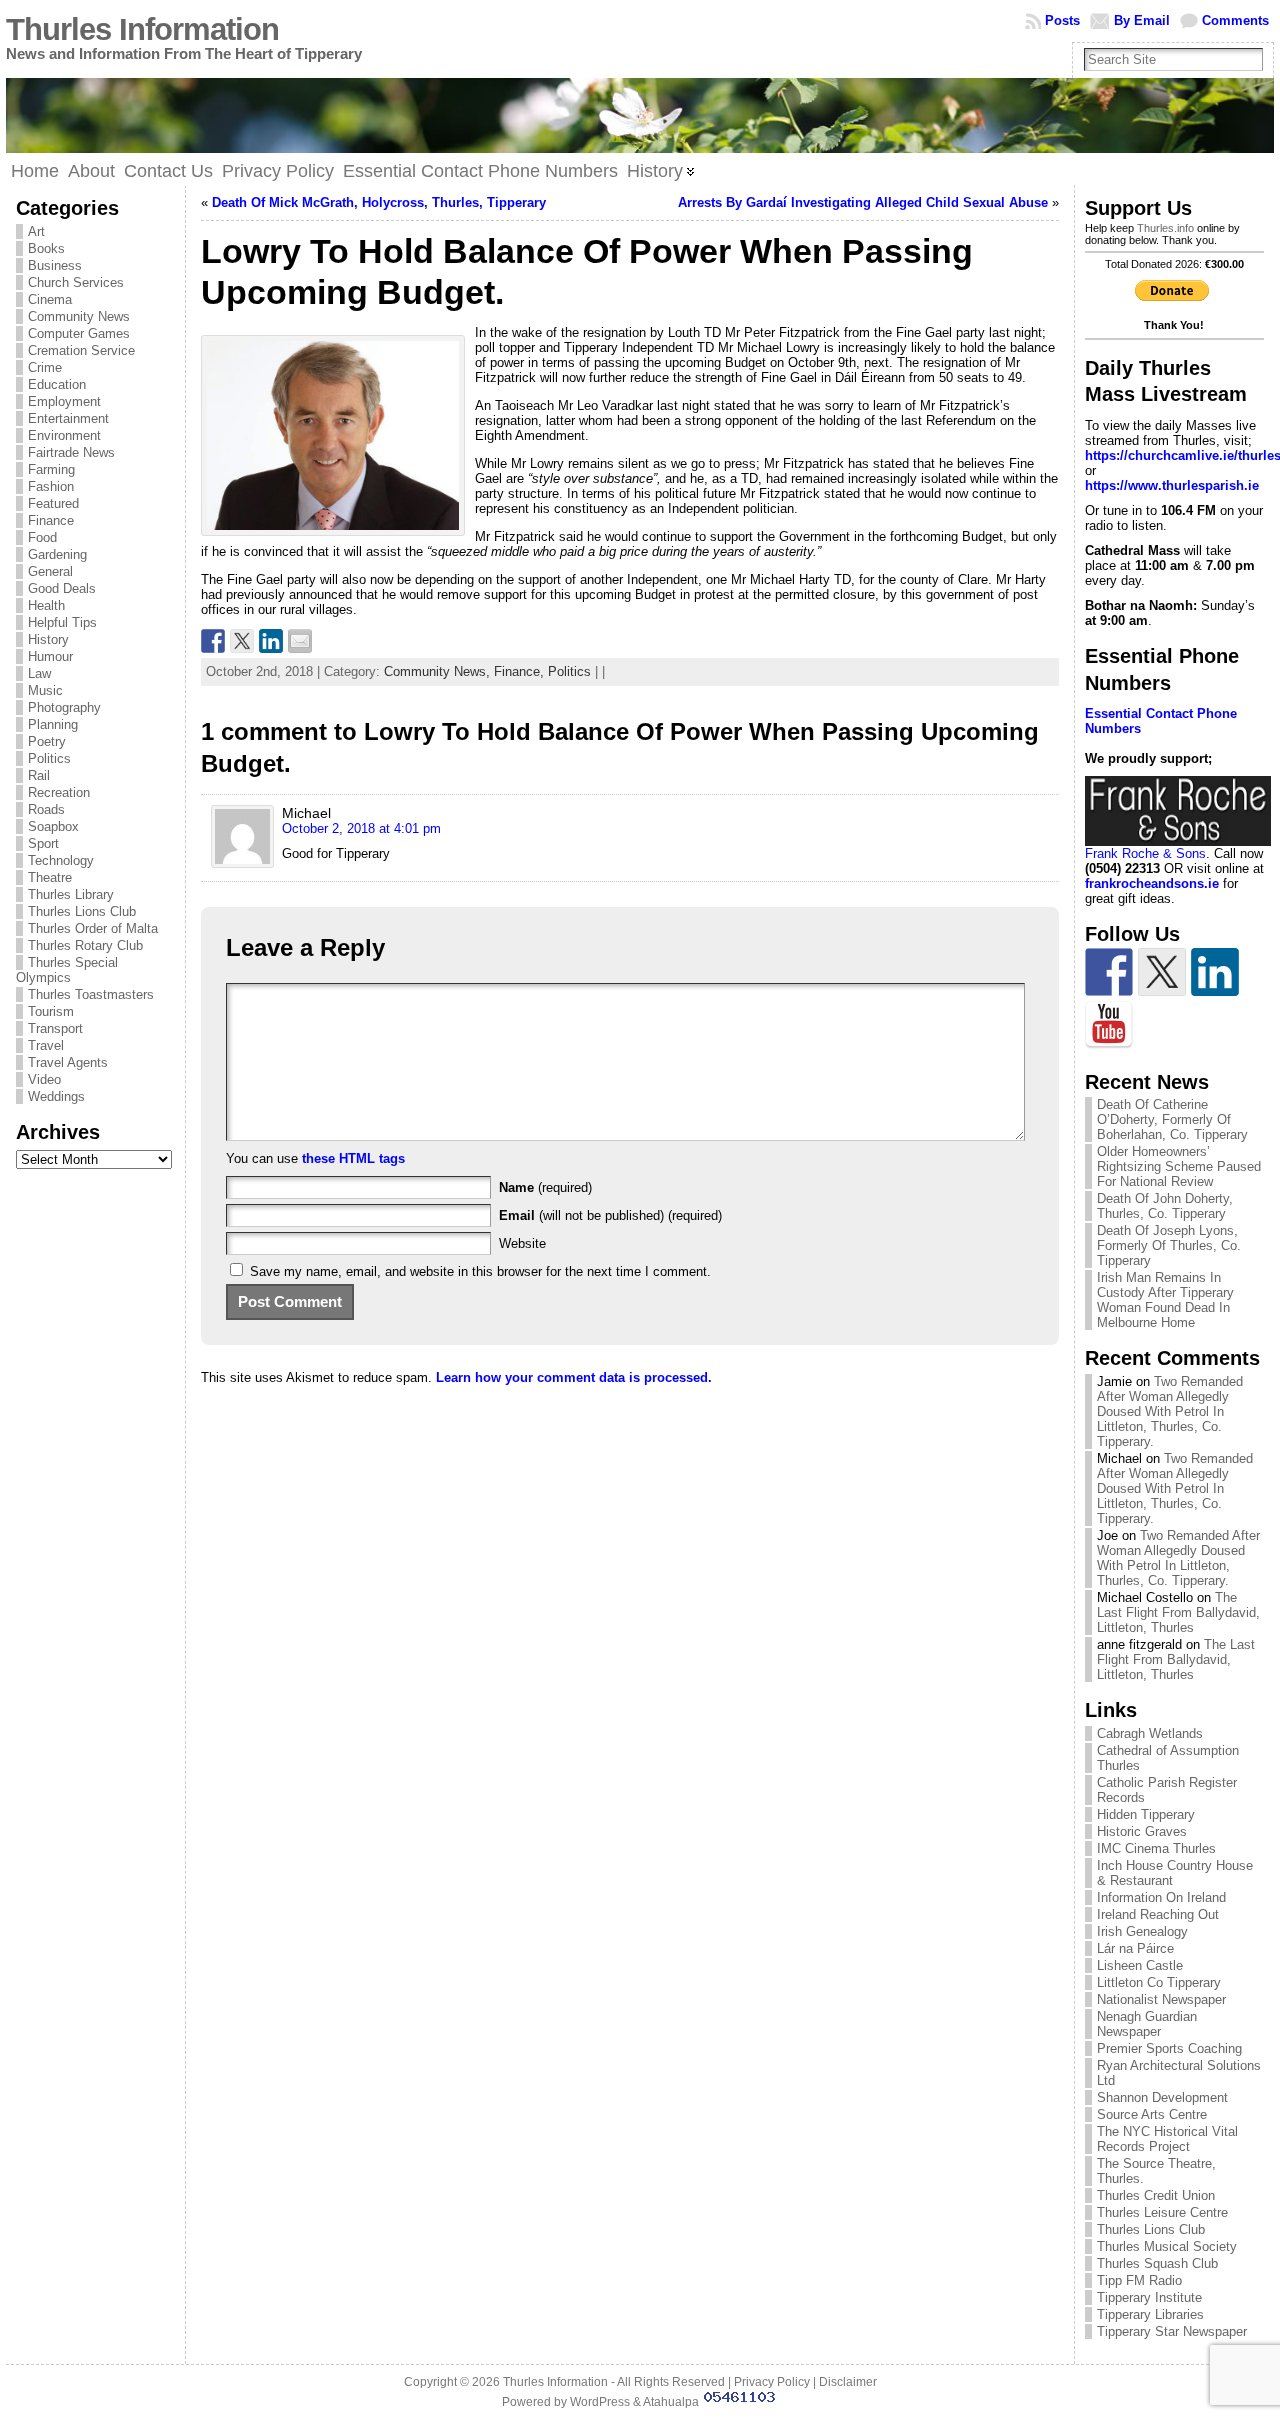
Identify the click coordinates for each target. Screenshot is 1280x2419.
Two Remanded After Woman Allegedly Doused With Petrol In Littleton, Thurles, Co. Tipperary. (1170, 1411)
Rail (39, 775)
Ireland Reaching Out (1158, 1914)
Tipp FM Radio (1139, 2280)
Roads (46, 809)
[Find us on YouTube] (1109, 1025)
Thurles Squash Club (1157, 2263)
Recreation (59, 792)
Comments (1235, 20)
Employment (64, 401)
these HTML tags (353, 1158)
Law (39, 673)
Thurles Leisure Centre (1162, 2212)
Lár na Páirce (1135, 1948)
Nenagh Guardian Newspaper (1147, 2024)
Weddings (56, 1096)
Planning (53, 724)
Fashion (51, 486)
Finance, (521, 671)
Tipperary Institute (1149, 2297)
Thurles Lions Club (82, 911)
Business (55, 265)
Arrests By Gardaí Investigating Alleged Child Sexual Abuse (863, 202)
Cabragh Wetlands (1150, 1733)
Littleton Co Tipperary (1159, 1982)
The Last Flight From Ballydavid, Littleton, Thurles (1178, 1612)
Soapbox (53, 826)
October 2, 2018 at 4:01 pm (361, 828)
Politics (49, 758)
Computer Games (79, 333)
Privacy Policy (772, 2382)
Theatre (50, 877)
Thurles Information (142, 29)
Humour (50, 656)
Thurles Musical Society (1167, 2246)
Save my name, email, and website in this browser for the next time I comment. (480, 1271)
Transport (55, 1028)
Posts (1062, 20)
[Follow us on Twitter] (1162, 972)
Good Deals (62, 588)
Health (46, 605)
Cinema (50, 299)
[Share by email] (300, 641)
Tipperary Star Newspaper (1172, 2331)
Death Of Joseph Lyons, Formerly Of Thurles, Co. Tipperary (1169, 1245)
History (48, 639)
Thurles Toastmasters (91, 994)
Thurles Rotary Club (85, 945)
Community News (79, 316)
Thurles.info (1165, 228)
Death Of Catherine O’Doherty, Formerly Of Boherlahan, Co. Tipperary (1172, 1119)
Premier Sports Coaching (1169, 2048)
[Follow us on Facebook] (1109, 972)
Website (522, 1243)
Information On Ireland (1161, 1897)
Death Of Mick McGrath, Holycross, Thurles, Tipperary (379, 202)
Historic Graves (1142, 1831)
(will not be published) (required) (610, 1215)
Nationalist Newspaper (1161, 1999)
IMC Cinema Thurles (1156, 1848)
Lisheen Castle (1140, 1965)
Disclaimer (848, 2382)
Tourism (51, 1011)
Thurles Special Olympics (67, 970)
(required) (545, 1187)
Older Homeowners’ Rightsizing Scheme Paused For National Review (1179, 1166)
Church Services (76, 282)
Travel (46, 1045)
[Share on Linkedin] (271, 641)
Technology (61, 860)
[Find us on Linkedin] (1215, 972)
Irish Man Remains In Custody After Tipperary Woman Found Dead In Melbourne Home (1165, 1300)
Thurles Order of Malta (93, 928)
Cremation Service (81, 350)
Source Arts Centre (1152, 2114)
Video (44, 1079)
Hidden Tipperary (1146, 1814)
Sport (43, 843)
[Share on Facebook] (213, 641)
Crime (45, 367)
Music (45, 690)
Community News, (439, 671)
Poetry (47, 741)
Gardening (57, 554)
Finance (51, 520)
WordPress (600, 2402)
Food (42, 537)
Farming (51, 469)
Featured (53, 503)
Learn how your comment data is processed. (574, 1377)
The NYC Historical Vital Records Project (1167, 2139)
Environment (64, 435)
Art (36, 231)
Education (57, 384)
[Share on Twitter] (242, 641)
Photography (64, 707)
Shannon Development (1162, 2097)
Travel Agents (68, 1062)
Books (46, 248)
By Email (1142, 20)
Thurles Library (71, 894)
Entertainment (68, 418)
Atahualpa (671, 2402)
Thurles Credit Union (1156, 2195)
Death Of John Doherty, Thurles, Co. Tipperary (1165, 1206)
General (50, 571)
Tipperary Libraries (1150, 2314)
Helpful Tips (62, 622)
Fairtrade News (71, 452)
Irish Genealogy (1142, 1931)
